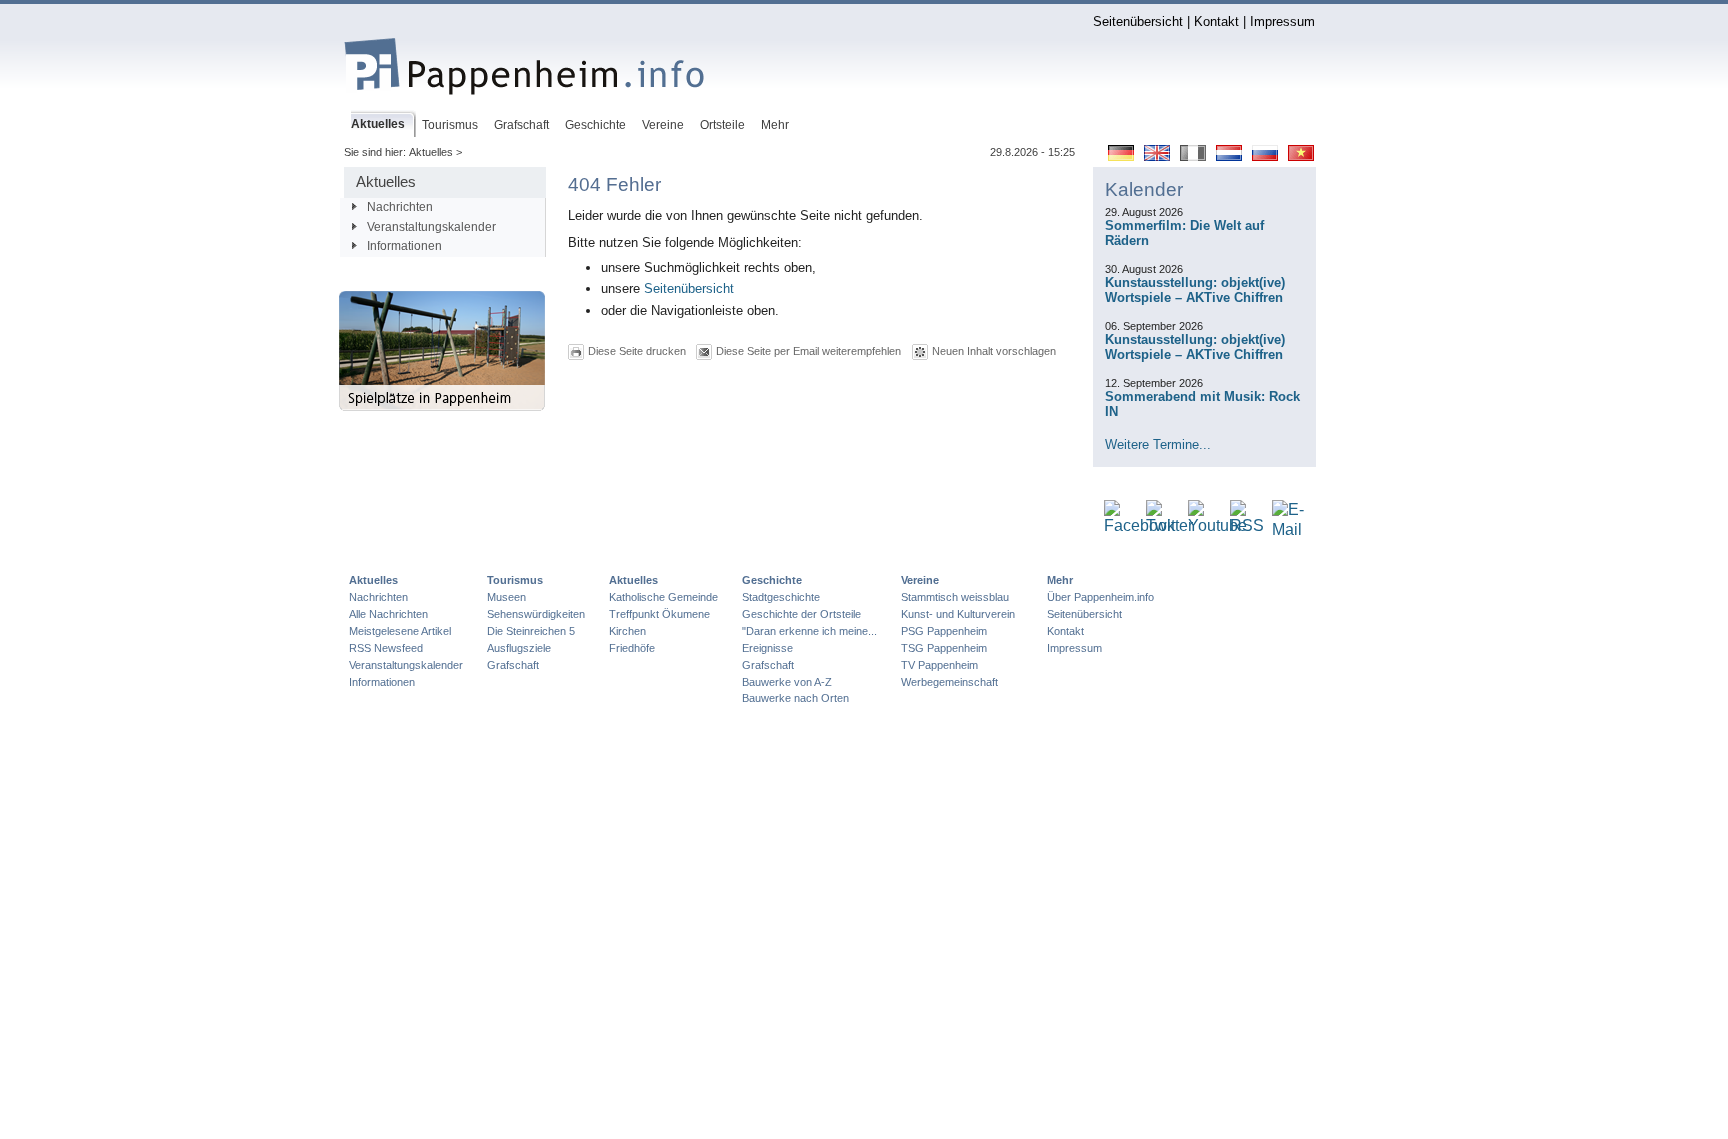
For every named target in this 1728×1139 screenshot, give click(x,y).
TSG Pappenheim (944, 648)
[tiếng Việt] (1301, 156)
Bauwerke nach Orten (795, 698)
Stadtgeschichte (781, 597)
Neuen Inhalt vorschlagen (994, 351)
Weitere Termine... (1158, 444)
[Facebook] (1139, 526)
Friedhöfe (632, 648)
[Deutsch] (1121, 156)
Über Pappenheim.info (1100, 597)
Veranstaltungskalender (431, 227)
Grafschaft (513, 665)
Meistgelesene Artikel (400, 631)
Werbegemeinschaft (949, 682)
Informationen (404, 246)
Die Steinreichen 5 (531, 631)
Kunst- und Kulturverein (958, 614)
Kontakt (1216, 21)
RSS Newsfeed (386, 648)
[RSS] (1247, 526)
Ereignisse (767, 648)
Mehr (1060, 580)
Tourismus (515, 580)
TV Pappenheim (939, 665)
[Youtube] (1217, 526)
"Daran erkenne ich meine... (809, 631)
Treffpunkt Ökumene (659, 614)
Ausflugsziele (519, 648)
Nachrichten (400, 207)
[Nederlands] (1229, 156)
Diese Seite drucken (637, 351)
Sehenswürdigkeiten (536, 614)
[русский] (1265, 156)
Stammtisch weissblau (955, 597)
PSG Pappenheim (944, 631)
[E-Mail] (1288, 530)
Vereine (920, 580)
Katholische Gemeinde (663, 597)
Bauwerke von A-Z (787, 682)
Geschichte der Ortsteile (801, 614)
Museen (506, 597)
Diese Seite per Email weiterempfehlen (808, 351)
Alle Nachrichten (388, 614)
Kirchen (627, 631)
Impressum (1282, 21)
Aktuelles (373, 580)
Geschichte (772, 580)
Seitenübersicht (1138, 21)
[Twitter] (1169, 526)
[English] (1157, 156)
